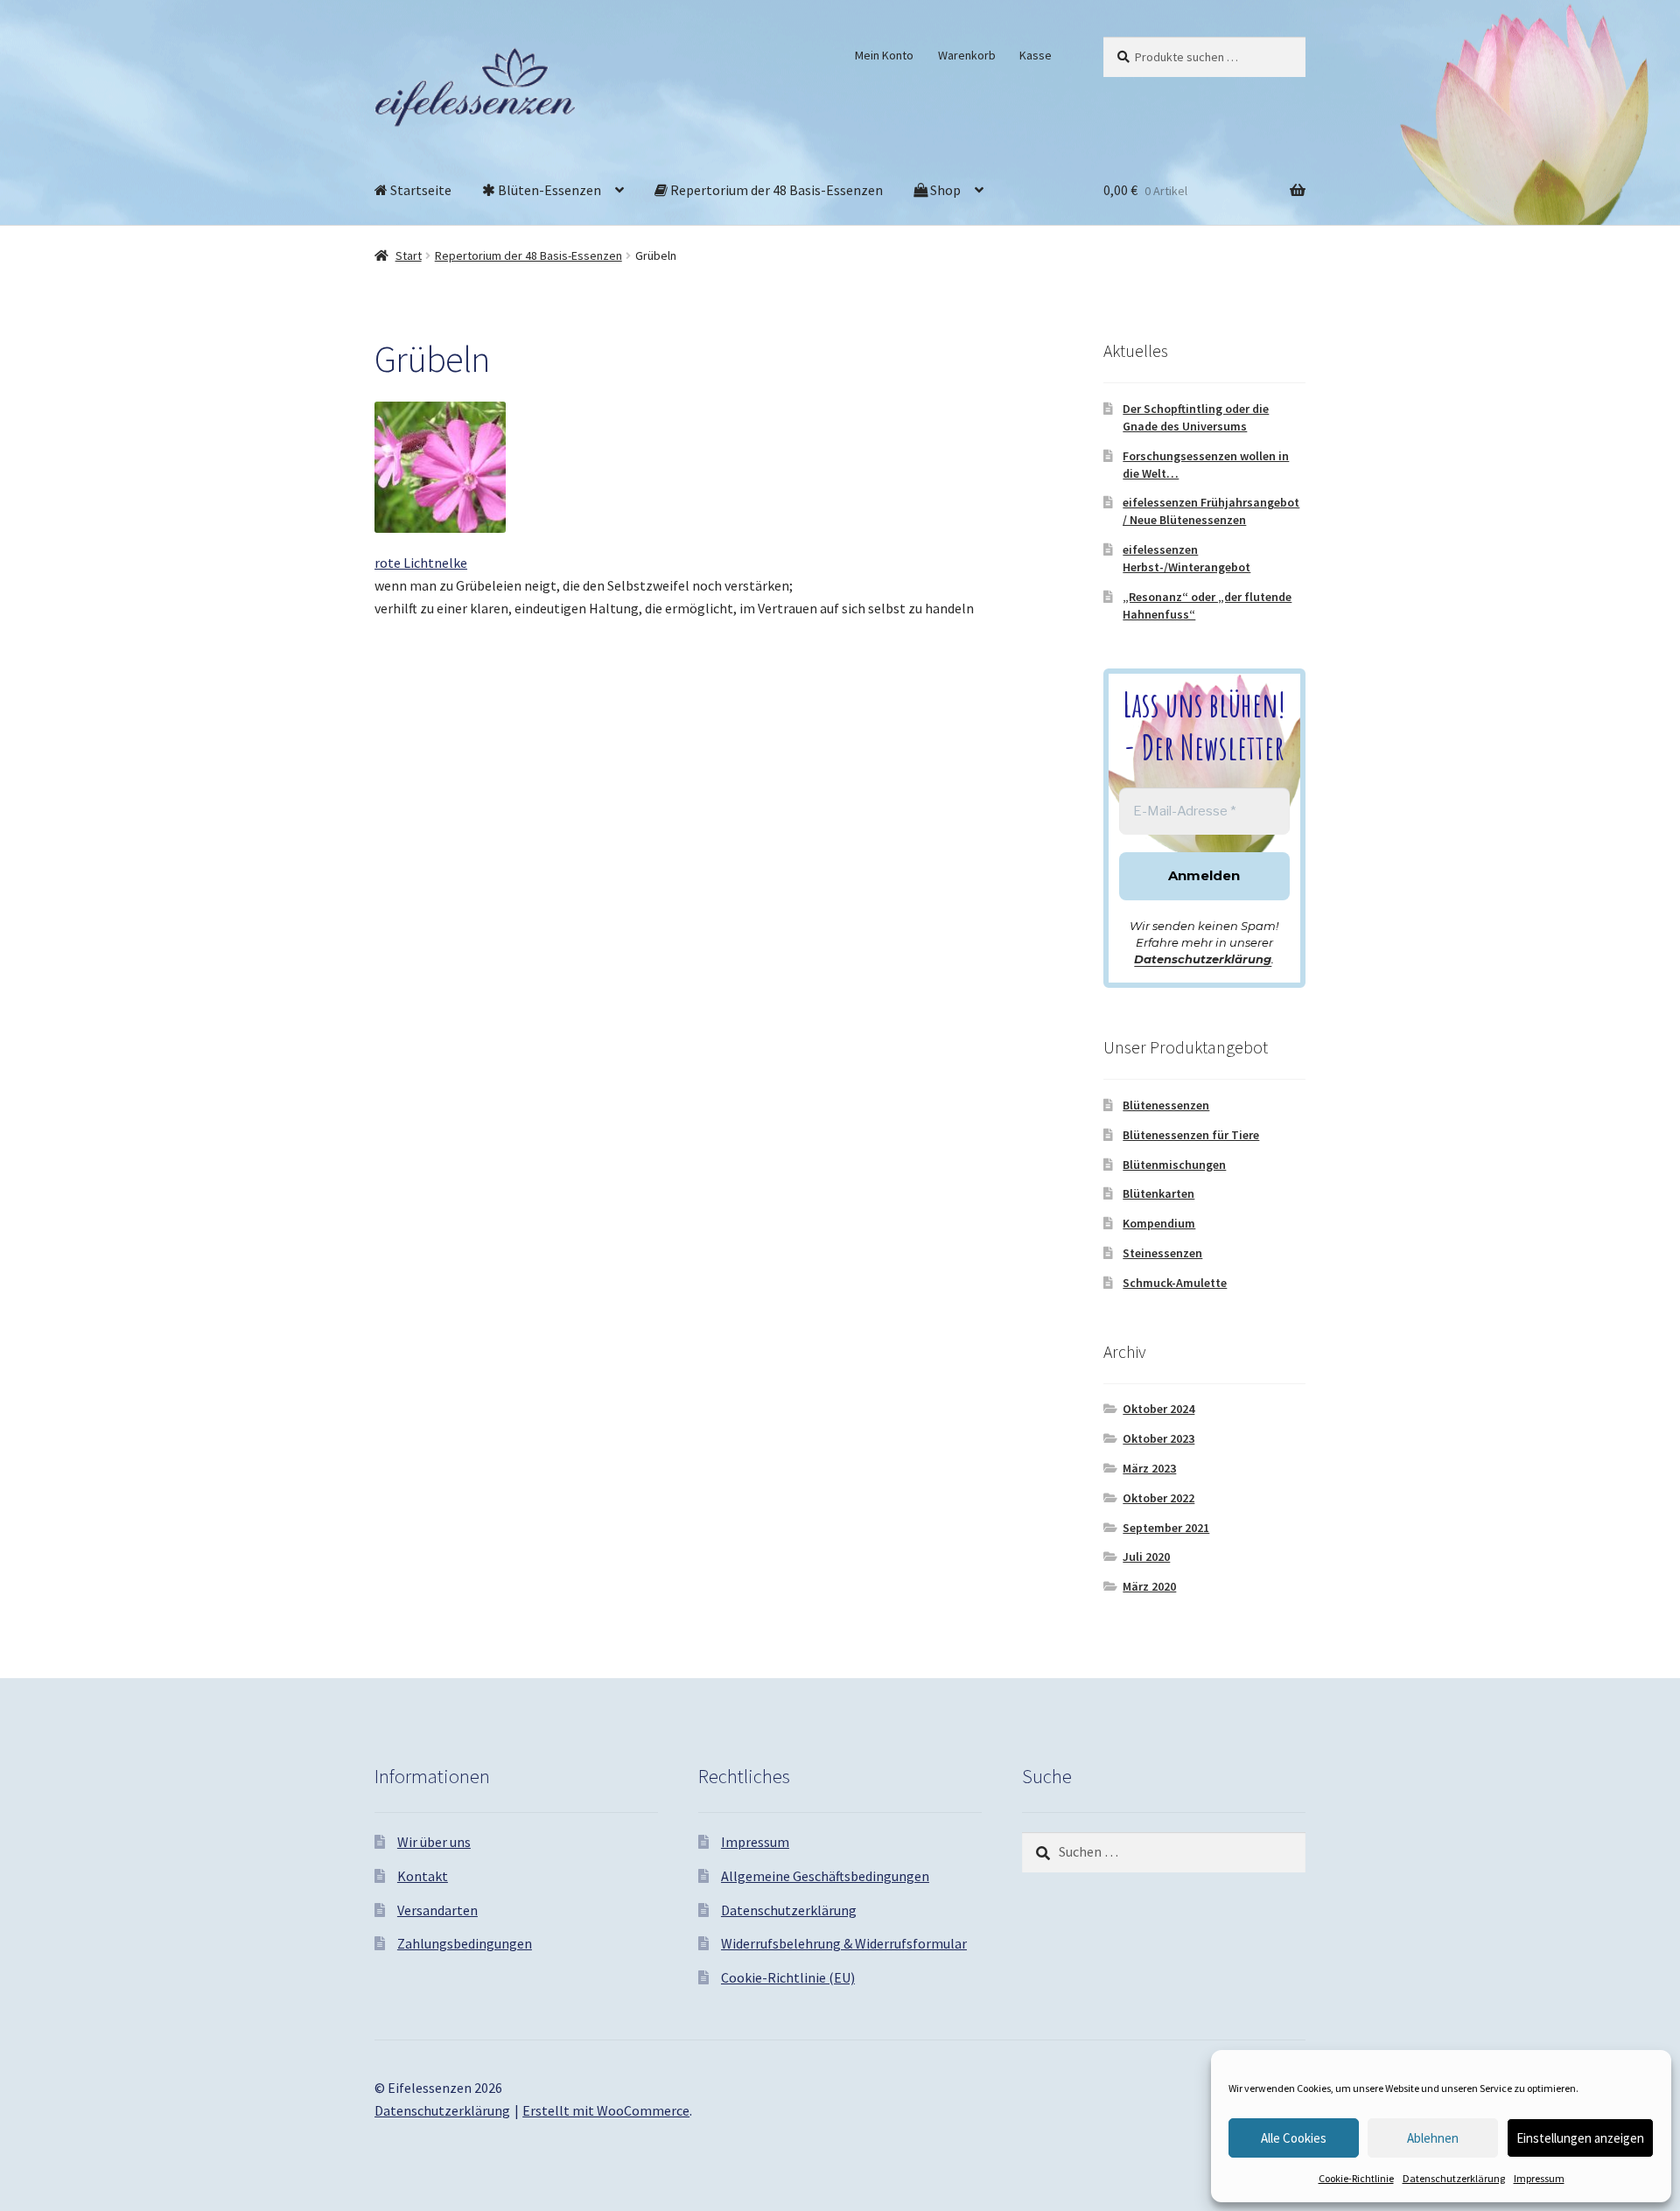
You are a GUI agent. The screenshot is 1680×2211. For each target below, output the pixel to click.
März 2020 (1149, 1586)
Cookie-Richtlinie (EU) (788, 1977)
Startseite (420, 190)
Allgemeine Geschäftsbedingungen (825, 1876)
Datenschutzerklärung (1454, 2178)
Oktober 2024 (1158, 1409)
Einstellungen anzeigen (1580, 2138)
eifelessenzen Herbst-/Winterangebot (1186, 558)
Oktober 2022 (1158, 1498)
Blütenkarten (1158, 1193)
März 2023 (1149, 1468)
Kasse (1036, 55)
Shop (944, 190)
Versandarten (437, 1910)
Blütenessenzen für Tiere (1191, 1135)
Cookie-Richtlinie (1356, 2178)
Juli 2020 (1146, 1557)
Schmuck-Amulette (1175, 1283)
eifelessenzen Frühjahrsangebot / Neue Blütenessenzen (1211, 511)
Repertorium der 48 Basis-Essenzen (775, 190)
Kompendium (1159, 1223)
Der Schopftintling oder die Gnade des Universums (1196, 417)
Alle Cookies (1294, 2138)
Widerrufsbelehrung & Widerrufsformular (844, 1943)
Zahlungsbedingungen (465, 1943)
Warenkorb (967, 55)
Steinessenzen (1162, 1253)
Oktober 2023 (1158, 1438)
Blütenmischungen (1174, 1165)
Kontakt (423, 1876)
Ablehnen (1433, 2138)
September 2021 (1166, 1528)
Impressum (1539, 2178)
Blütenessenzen (1166, 1105)
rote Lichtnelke (421, 563)
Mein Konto (884, 55)
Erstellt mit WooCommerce (606, 2110)
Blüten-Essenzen (548, 190)
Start (409, 255)
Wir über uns (434, 1842)
